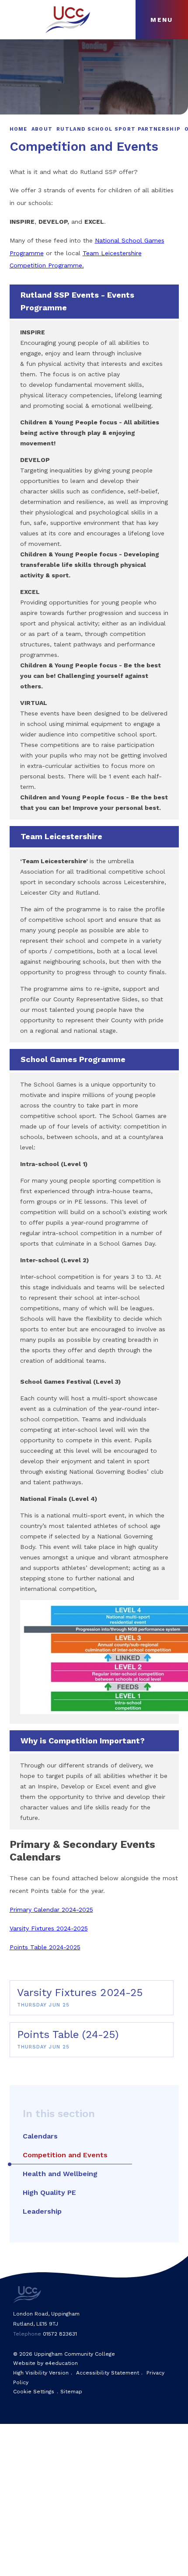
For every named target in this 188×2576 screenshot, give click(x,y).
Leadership (42, 2211)
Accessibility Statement (108, 2373)
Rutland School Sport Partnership (118, 129)
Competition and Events (65, 2155)
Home (19, 129)
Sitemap (71, 2392)
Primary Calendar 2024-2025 (51, 1909)
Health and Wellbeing (60, 2174)
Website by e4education (45, 2363)
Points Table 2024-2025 (45, 1947)
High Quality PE (49, 2192)
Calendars (40, 2136)
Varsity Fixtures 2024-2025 (49, 1928)
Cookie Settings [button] (34, 2392)
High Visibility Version (41, 2373)
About (42, 129)
